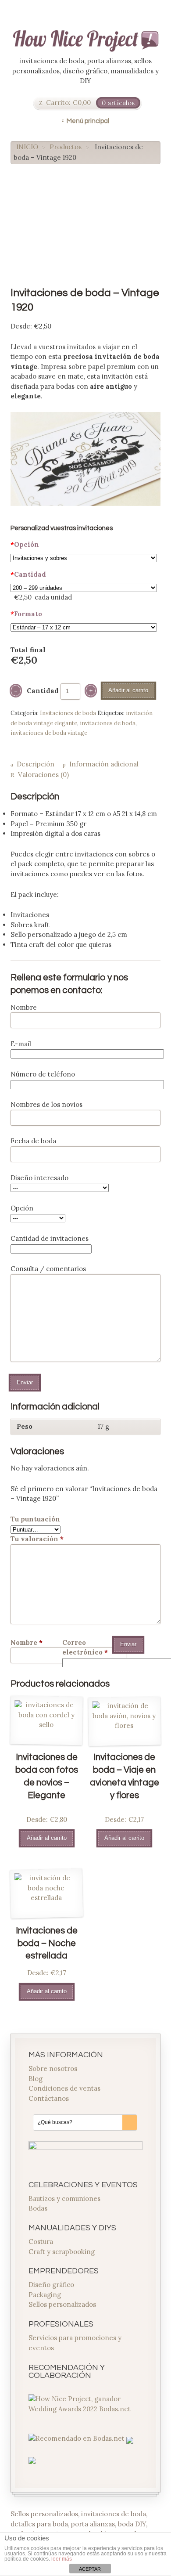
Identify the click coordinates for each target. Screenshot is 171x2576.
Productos (66, 147)
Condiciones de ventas (64, 2088)
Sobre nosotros (53, 2068)
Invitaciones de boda (68, 713)
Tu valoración (37, 1539)
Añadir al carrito (128, 690)
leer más (62, 2559)
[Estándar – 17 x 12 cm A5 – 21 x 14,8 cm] (84, 627)
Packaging (45, 2295)
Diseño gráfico (51, 2285)
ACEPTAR (90, 2569)
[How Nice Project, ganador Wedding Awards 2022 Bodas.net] (86, 2409)
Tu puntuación (35, 1519)
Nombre (27, 1642)
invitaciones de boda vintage (49, 733)
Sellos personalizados (62, 2304)
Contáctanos (49, 2098)
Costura (41, 2242)
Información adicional (104, 764)
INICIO (27, 147)
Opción (25, 544)
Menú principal (88, 121)
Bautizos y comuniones (64, 2198)
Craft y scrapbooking (62, 2252)
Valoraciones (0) (43, 775)
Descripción (36, 764)
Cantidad (28, 574)
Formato (26, 614)
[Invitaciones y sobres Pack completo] (84, 558)
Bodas (38, 2208)
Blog (36, 2079)
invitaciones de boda (108, 723)
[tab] (32, 765)
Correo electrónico (85, 1647)
